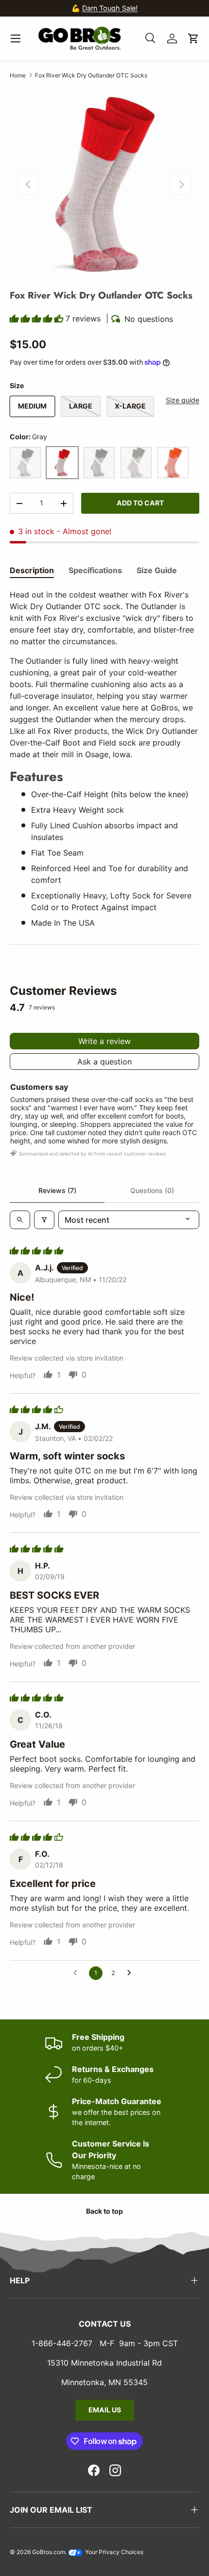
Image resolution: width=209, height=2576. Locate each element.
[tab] (32, 570)
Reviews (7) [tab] (57, 1190)
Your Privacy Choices (113, 2552)
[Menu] (16, 38)
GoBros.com (49, 2552)
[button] (193, 38)
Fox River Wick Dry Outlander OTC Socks (91, 75)
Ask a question (104, 1062)
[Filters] (44, 1220)
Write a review (104, 1041)
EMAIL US (105, 2410)
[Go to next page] (132, 1973)
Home (18, 75)
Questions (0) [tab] (152, 1190)
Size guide (183, 400)
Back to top (104, 2211)
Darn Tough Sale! (30, 8)
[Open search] (20, 1220)
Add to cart (140, 503)
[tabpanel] (104, 758)
